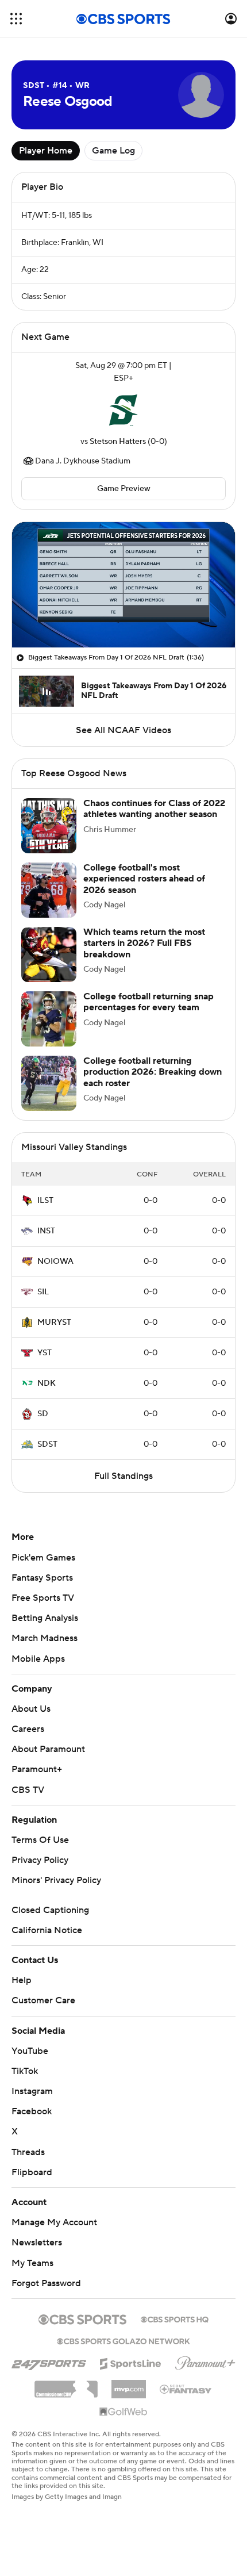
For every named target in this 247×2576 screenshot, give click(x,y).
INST (46, 1231)
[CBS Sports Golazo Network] (123, 2340)
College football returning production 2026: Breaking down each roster (153, 1072)
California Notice (47, 1930)
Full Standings (123, 1476)
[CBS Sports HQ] (175, 2318)
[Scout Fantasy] (186, 2389)
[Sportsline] (131, 2362)
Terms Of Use (40, 1840)
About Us (31, 1709)
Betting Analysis (45, 1618)
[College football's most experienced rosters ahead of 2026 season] (49, 890)
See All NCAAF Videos (123, 730)
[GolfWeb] (123, 2412)
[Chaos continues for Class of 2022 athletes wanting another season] (49, 826)
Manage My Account (54, 2222)
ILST (45, 1201)
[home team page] (123, 410)
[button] (16, 19)
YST (45, 1353)
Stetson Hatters (118, 442)
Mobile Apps (38, 1659)
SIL (43, 1292)
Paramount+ (37, 1769)
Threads (28, 2152)
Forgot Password (46, 2283)
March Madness (45, 1638)
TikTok (25, 2071)
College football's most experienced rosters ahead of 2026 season (144, 879)
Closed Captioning (50, 1910)
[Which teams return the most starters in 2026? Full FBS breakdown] (49, 954)
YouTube (30, 2051)
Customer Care (43, 2000)
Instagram (32, 2091)
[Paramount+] (205, 2361)
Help (22, 1980)
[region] (123, 585)
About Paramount (48, 1749)
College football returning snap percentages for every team (148, 1002)
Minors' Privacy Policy (56, 1880)
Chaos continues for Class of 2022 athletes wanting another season (154, 809)
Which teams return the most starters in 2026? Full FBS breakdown (144, 943)
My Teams (32, 2263)
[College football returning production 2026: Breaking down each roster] (49, 1083)
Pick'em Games (43, 1558)
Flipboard (32, 2172)
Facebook (32, 2111)
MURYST (54, 1322)
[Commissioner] (66, 2385)
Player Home (46, 151)
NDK (47, 1383)
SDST (47, 1444)
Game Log (113, 151)
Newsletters (37, 2242)
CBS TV (28, 1790)
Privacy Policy (40, 1860)
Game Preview (124, 489)
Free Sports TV (43, 1598)
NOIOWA (55, 1262)
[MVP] (129, 2385)
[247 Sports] (49, 2362)
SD (43, 1414)
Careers (28, 1729)
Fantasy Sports (42, 1578)
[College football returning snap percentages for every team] (49, 1019)
